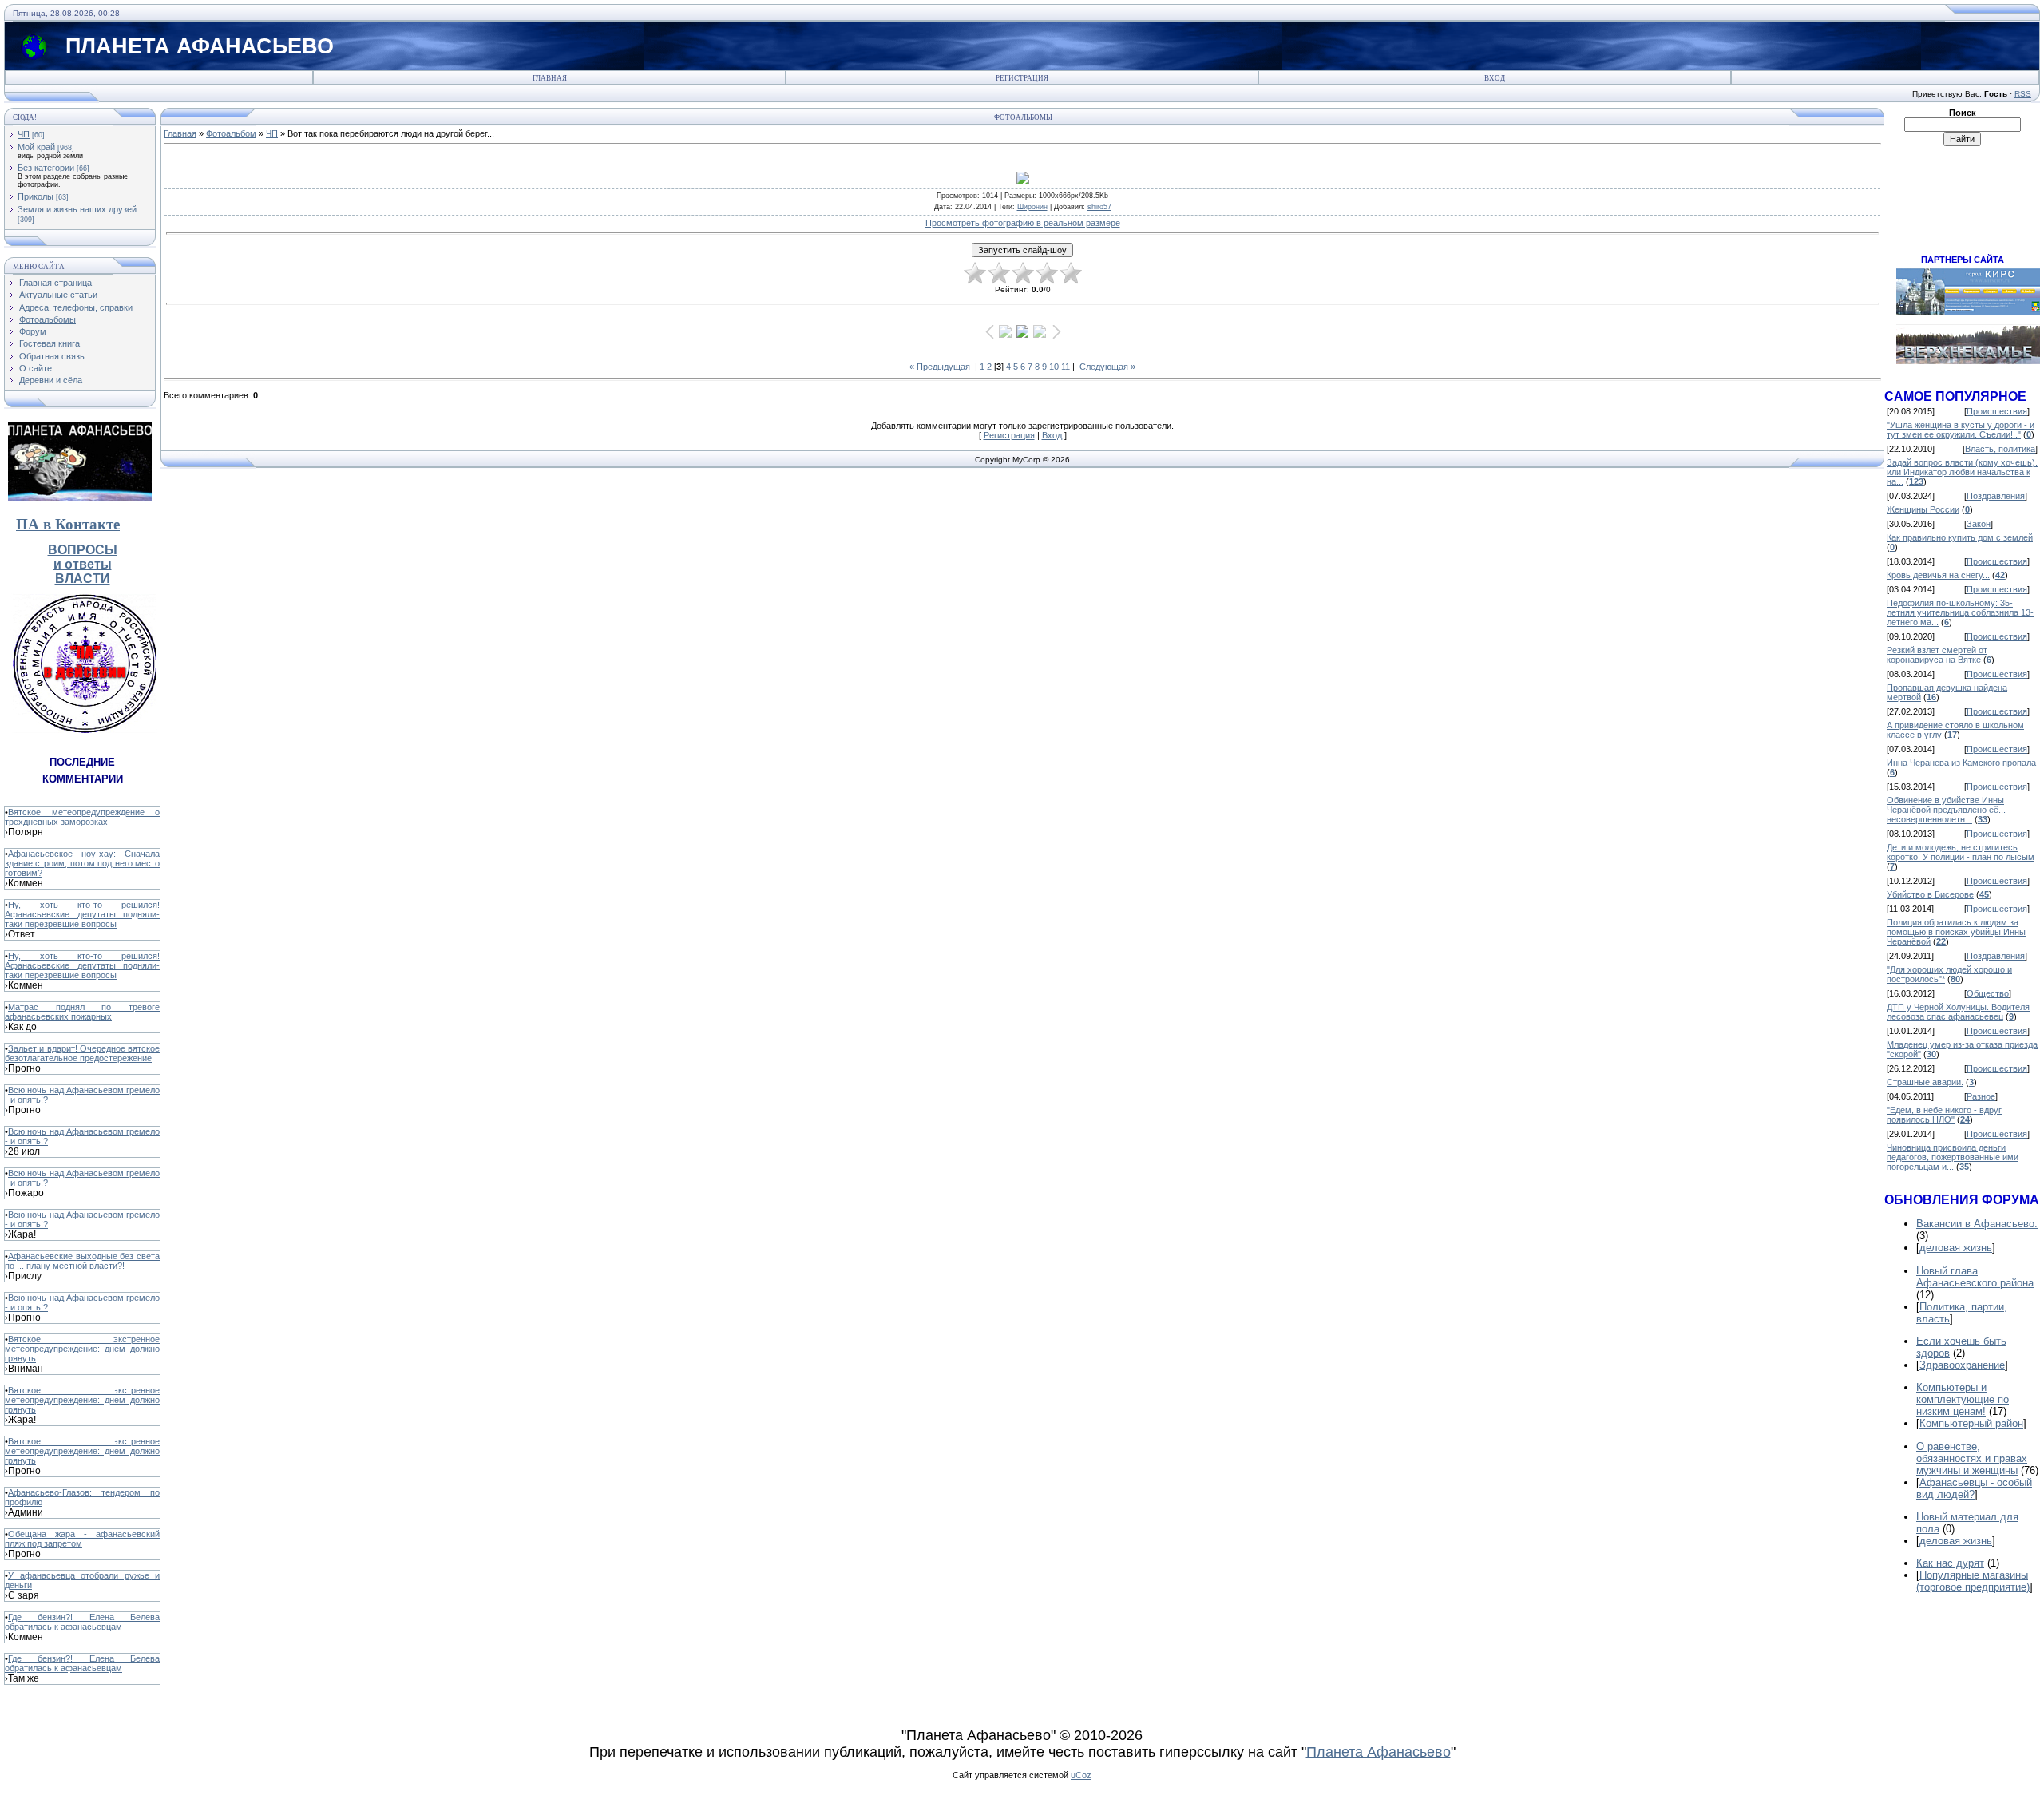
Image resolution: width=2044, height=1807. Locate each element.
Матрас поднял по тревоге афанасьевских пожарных (82, 1012)
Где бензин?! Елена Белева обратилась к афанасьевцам (82, 1622)
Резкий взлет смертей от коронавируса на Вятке (1937, 655)
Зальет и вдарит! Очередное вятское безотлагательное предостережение (82, 1053)
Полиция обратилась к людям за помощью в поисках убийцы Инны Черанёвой (1956, 932)
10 (1054, 367)
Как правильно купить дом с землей (1960, 537)
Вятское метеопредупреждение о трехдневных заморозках (82, 817)
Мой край (36, 147)
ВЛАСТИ (83, 579)
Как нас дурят (1950, 1563)
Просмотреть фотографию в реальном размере (1023, 223)
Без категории (46, 168)
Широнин (1032, 207)
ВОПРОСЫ (83, 550)
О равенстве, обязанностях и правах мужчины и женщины (1972, 1458)
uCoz (1081, 1775)
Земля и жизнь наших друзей (77, 209)
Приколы (36, 196)
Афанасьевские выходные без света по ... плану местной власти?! (82, 1261)
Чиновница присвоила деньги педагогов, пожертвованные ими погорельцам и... (1953, 1157)
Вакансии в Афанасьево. (1977, 1224)
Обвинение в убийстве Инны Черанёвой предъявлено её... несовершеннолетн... (1946, 810)
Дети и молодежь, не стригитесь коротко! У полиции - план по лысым (1961, 852)
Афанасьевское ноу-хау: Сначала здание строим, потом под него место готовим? (82, 863)
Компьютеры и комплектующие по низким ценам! (1963, 1399)
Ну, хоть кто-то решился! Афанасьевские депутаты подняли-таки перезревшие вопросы (82, 914)
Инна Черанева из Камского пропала (1961, 763)
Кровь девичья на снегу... (1938, 575)
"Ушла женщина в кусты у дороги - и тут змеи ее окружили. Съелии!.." (1961, 430)
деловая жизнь (1956, 1248)
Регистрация (1022, 78)
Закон (1979, 524)
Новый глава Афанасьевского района (1975, 1277)
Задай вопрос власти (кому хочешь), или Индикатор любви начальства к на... (1962, 472)
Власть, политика (2000, 449)
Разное (1981, 1096)
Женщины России (1923, 509)
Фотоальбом (231, 133)
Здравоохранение (1962, 1365)
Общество (1988, 993)
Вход (1495, 78)
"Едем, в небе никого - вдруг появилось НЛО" (1944, 1115)
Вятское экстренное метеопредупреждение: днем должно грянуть (82, 1349)
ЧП (24, 134)
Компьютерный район (1971, 1423)
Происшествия (1997, 411)
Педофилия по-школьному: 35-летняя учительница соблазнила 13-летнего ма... (1960, 612)
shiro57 (1099, 207)
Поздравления (1996, 496)
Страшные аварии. (1925, 1082)
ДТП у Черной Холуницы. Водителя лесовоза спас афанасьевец (1958, 1012)
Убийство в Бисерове (1930, 894)
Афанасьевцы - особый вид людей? (1974, 1488)
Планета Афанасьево (1379, 1752)
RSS (2023, 94)
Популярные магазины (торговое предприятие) (1973, 1581)
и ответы (83, 564)
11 (1066, 367)
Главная (550, 78)
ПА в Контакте (68, 524)
